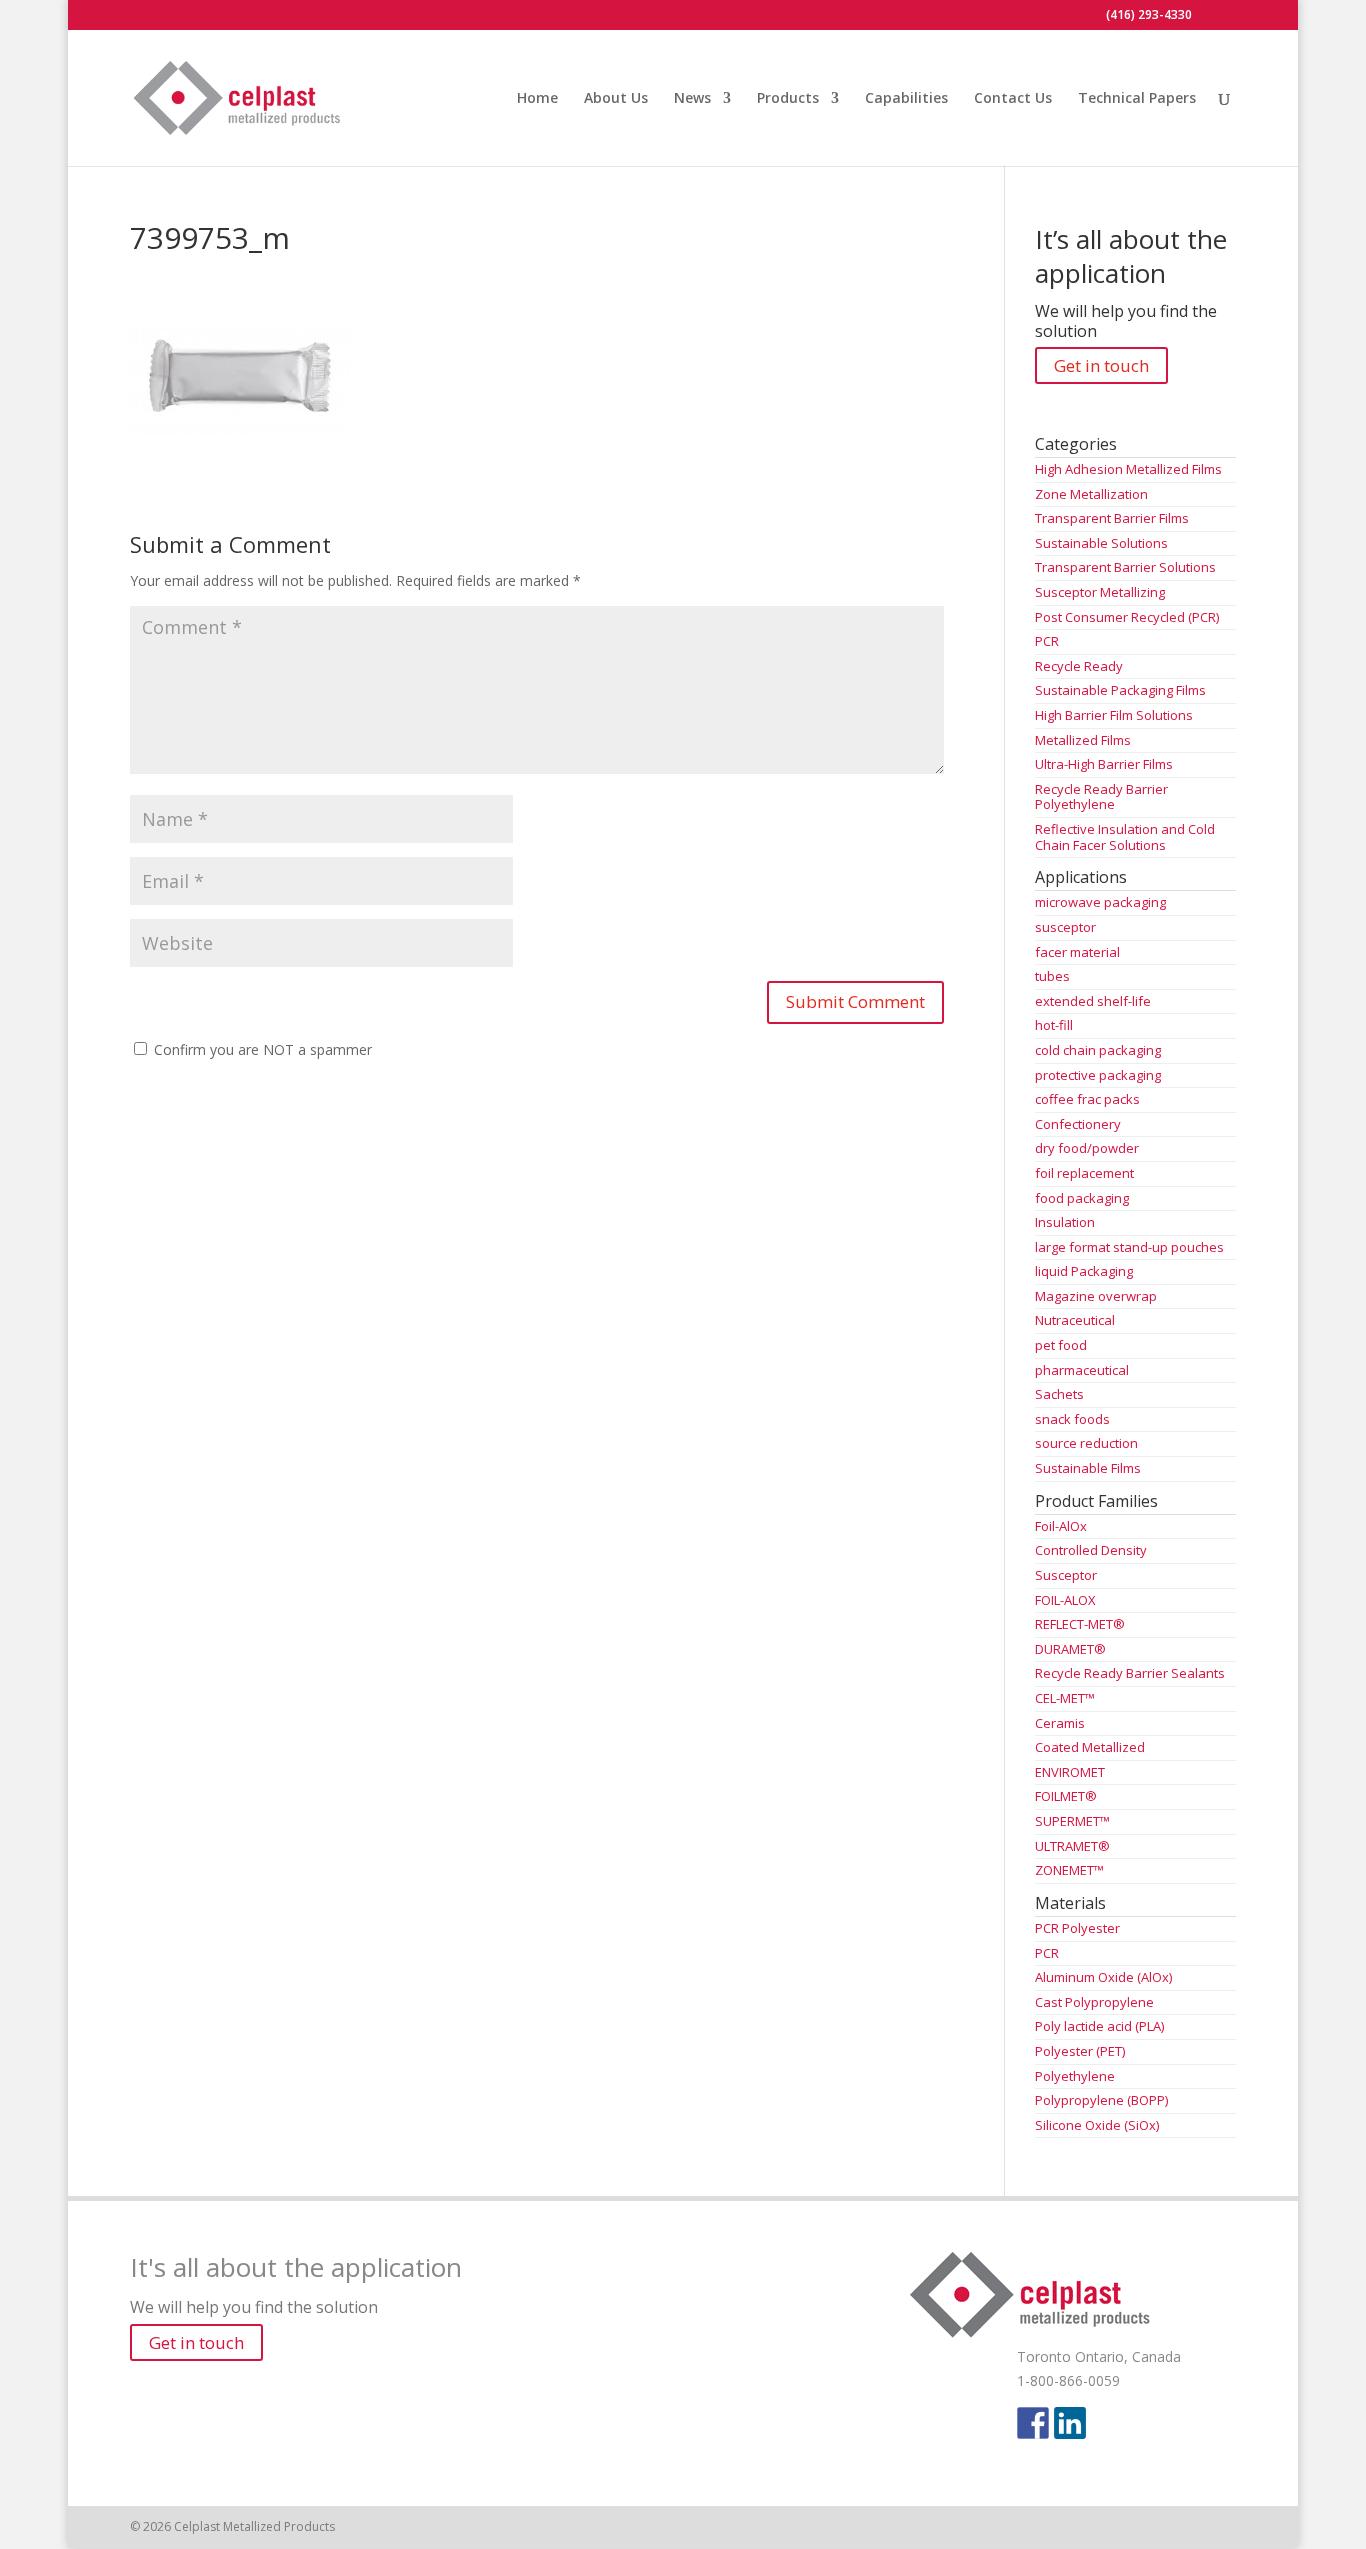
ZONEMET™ (1069, 1870)
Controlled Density (1091, 1550)
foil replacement (1084, 1173)
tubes (1052, 976)
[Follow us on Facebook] (1033, 2423)
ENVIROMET (1070, 1772)
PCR (1047, 641)
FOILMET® (1066, 1796)
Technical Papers (1137, 99)
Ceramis (1060, 1723)
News (692, 99)
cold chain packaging (1098, 1050)
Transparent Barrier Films (1112, 518)
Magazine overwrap (1096, 1296)
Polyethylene (1075, 2076)
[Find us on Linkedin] (1070, 2423)
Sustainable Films (1088, 1468)
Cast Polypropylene (1094, 2002)
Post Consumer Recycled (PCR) (1127, 617)
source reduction (1086, 1443)
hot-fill (1054, 1025)
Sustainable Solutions (1101, 543)
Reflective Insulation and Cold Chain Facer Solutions (1125, 837)
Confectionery (1078, 1124)
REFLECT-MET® (1080, 1624)
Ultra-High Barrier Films (1104, 764)
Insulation (1065, 1222)
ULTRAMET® (1072, 1846)
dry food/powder (1087, 1148)
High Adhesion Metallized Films (1128, 469)
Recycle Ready (1079, 666)
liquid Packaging (1084, 1271)
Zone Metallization (1091, 494)
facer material (1077, 952)
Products (788, 99)
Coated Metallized (1090, 1747)
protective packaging (1098, 1075)
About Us (616, 99)
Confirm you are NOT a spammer (261, 1049)
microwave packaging (1100, 902)
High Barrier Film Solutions (1114, 715)
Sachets (1059, 1394)
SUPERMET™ (1072, 1821)
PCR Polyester (1077, 1928)
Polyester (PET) (1080, 2051)
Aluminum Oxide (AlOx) (1103, 1977)
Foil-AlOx (1061, 1526)
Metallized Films (1083, 740)
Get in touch (1101, 365)
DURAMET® (1070, 1649)
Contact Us (1013, 99)
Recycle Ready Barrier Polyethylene (1101, 797)
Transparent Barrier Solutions (1125, 567)
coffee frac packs (1087, 1099)
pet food (1061, 1345)
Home (537, 99)
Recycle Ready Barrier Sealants (1130, 1673)
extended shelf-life (1093, 1001)
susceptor (1065, 927)
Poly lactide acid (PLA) (1099, 2026)
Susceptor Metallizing (1100, 592)
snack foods (1072, 1419)
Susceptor (1066, 1575)
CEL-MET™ (1065, 1698)
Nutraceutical (1075, 1320)
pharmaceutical (1082, 1370)
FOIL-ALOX (1065, 1600)
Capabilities (906, 99)
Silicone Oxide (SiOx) (1097, 2125)
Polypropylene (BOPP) (1101, 2100)
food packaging (1082, 1198)
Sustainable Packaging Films (1120, 690)
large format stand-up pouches (1129, 1247)
